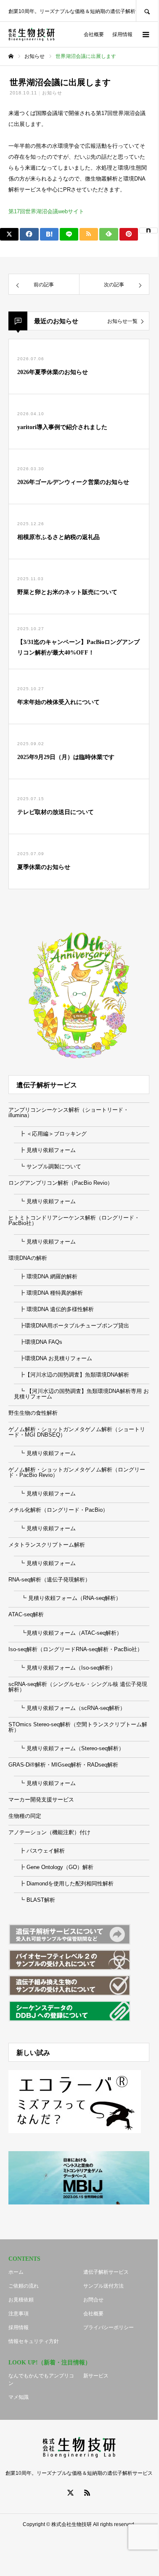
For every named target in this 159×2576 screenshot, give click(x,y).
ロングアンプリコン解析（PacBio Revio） (61, 1183)
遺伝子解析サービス (106, 2272)
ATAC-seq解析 (26, 1614)
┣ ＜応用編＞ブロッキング (50, 1134)
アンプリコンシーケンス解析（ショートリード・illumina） (69, 1113)
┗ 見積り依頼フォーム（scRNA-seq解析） (70, 1708)
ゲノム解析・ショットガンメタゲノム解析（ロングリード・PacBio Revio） (77, 1472)
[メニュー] (145, 34)
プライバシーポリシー (109, 2327)
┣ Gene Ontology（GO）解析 (54, 1867)
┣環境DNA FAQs (38, 1342)
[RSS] (87, 2492)
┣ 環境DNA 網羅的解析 (46, 1276)
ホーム (16, 2272)
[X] (71, 2492)
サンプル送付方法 (103, 2286)
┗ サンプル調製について (48, 1166)
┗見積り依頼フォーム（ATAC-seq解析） (68, 1633)
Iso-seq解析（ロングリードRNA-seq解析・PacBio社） (76, 1649)
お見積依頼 (21, 2300)
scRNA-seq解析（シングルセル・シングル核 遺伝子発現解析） (78, 1687)
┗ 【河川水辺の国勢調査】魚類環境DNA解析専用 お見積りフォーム (81, 1394)
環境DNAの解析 (28, 1258)
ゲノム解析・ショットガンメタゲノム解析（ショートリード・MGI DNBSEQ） (77, 1432)
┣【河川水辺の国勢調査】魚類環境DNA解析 (72, 1375)
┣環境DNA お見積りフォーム (53, 1358)
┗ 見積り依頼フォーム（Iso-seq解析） (65, 1668)
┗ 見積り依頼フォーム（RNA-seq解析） (68, 1598)
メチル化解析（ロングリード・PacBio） (58, 1510)
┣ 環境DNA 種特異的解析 (48, 1293)
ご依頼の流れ (24, 2286)
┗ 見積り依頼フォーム (45, 1201)
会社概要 (94, 34)
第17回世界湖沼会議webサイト (46, 211)
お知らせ (52, 93)
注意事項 (19, 2314)
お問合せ (93, 2300)
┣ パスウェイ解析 (39, 1851)
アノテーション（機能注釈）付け (49, 1832)
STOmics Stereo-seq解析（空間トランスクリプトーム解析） (78, 1727)
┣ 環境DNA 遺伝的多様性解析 (54, 1309)
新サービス (96, 2376)
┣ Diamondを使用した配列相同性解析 (64, 1884)
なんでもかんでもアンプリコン (41, 2380)
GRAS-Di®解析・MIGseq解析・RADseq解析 (63, 1765)
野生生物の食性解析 (33, 1413)
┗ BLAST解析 (34, 1900)
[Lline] (69, 234)
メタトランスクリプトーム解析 (47, 1545)
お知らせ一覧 (122, 321)
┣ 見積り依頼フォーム (45, 1150)
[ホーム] (11, 56)
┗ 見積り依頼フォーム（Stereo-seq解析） (69, 1748)
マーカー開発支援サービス (41, 1800)
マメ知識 (19, 2397)
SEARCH (147, 11)
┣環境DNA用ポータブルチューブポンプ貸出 (72, 1326)
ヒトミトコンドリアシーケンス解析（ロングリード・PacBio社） (74, 1220)
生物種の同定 (25, 1816)
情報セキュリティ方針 (34, 2341)
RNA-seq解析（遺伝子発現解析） (49, 1580)
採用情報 (122, 34)
